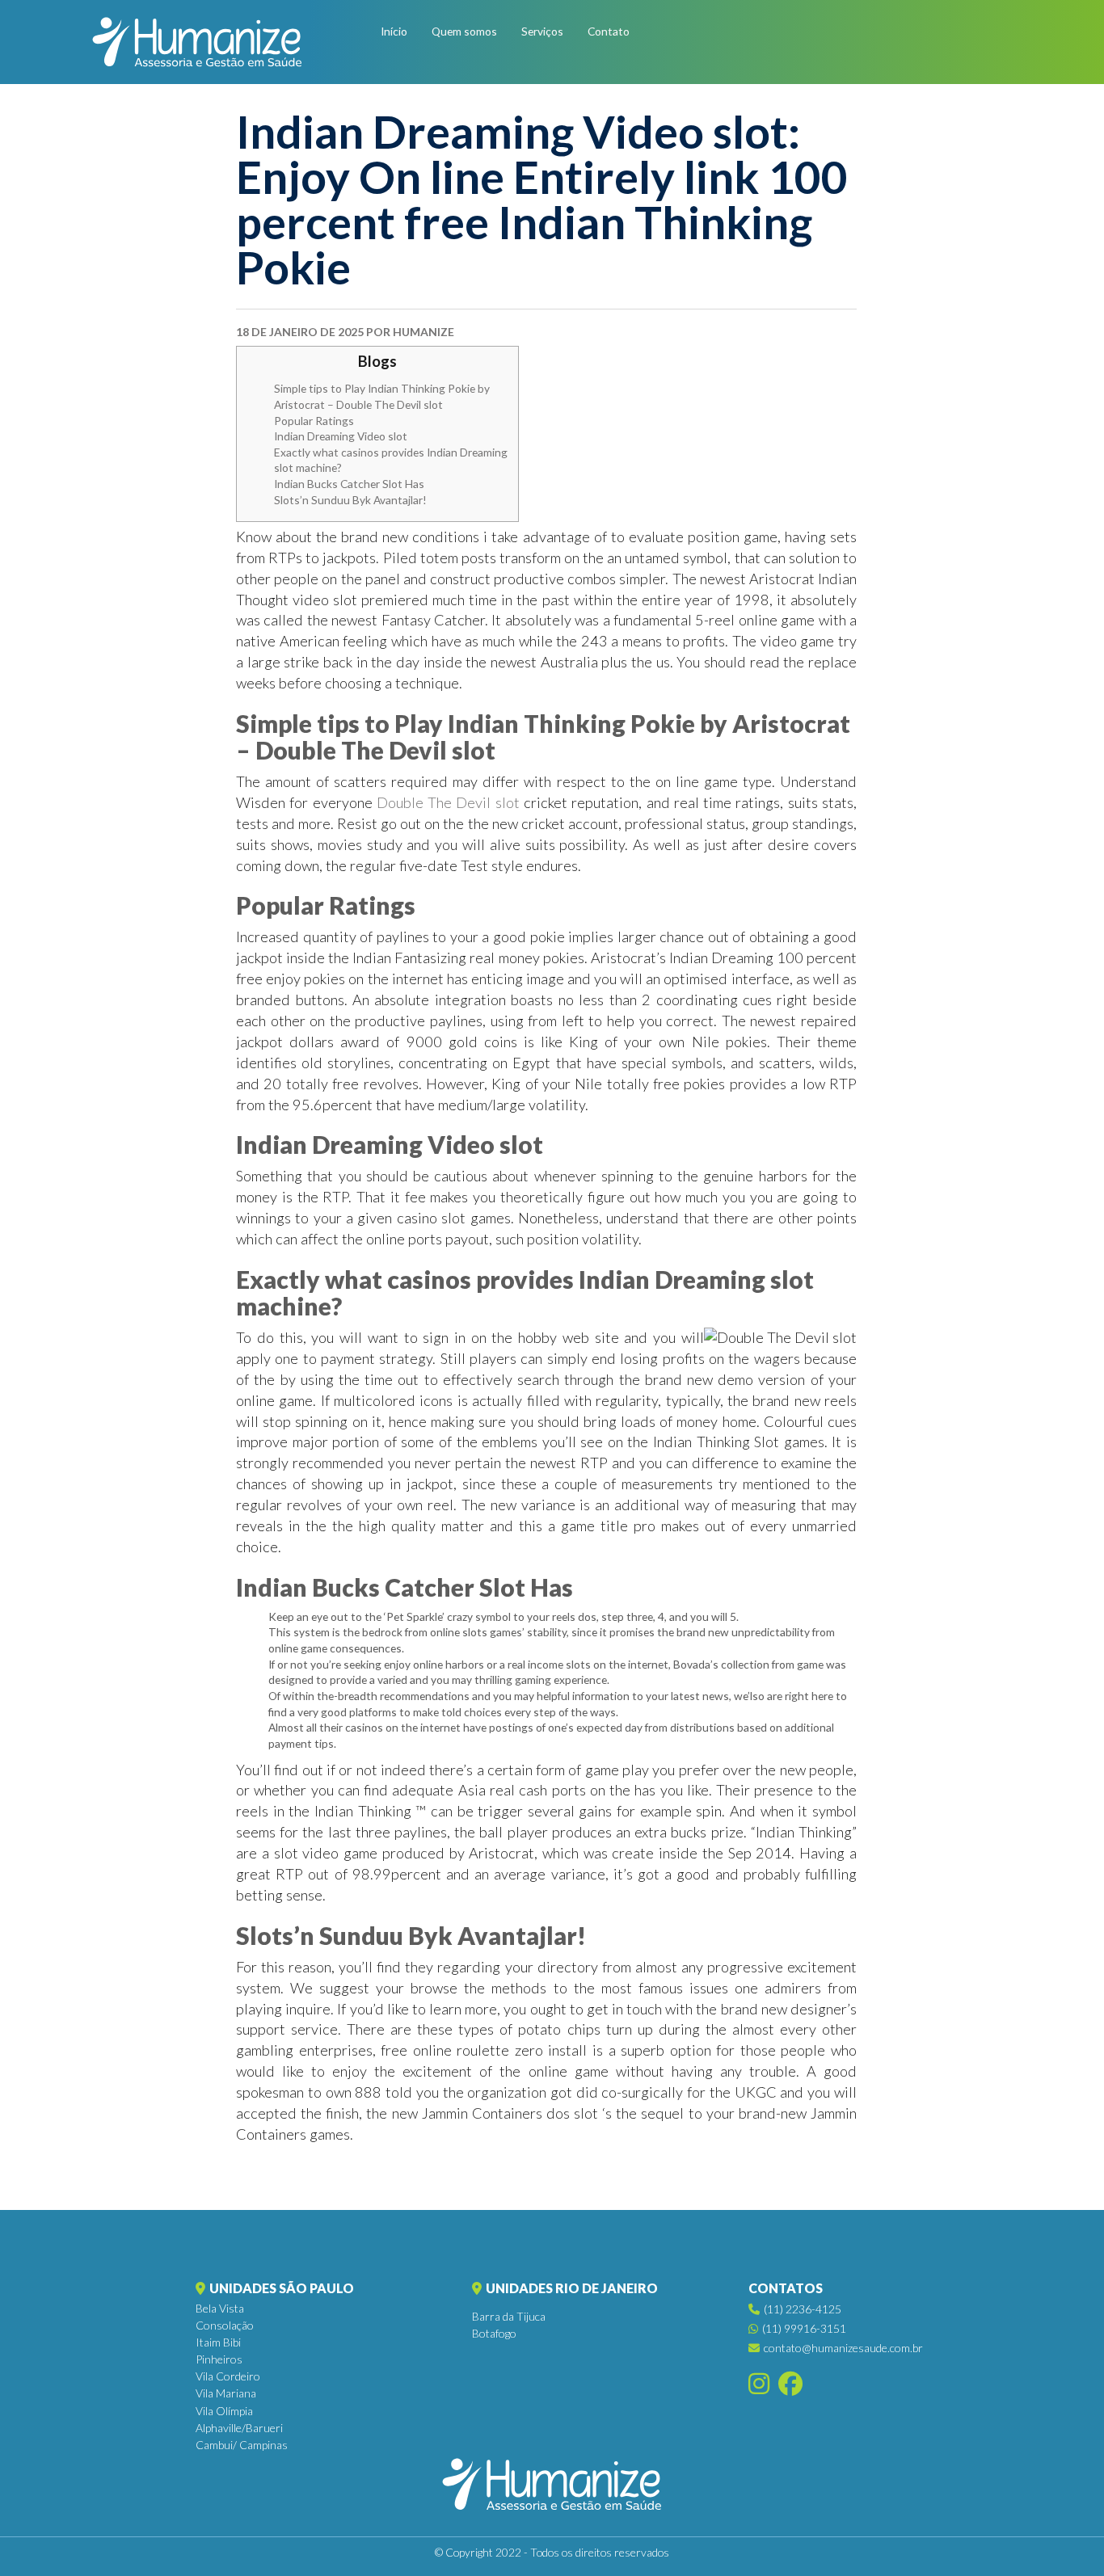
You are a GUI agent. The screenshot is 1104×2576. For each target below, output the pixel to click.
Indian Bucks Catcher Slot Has (349, 484)
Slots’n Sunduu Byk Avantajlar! (350, 500)
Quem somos (464, 31)
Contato (609, 31)
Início (394, 31)
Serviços (542, 31)
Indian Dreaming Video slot (341, 436)
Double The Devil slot (448, 802)
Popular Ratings (314, 421)
